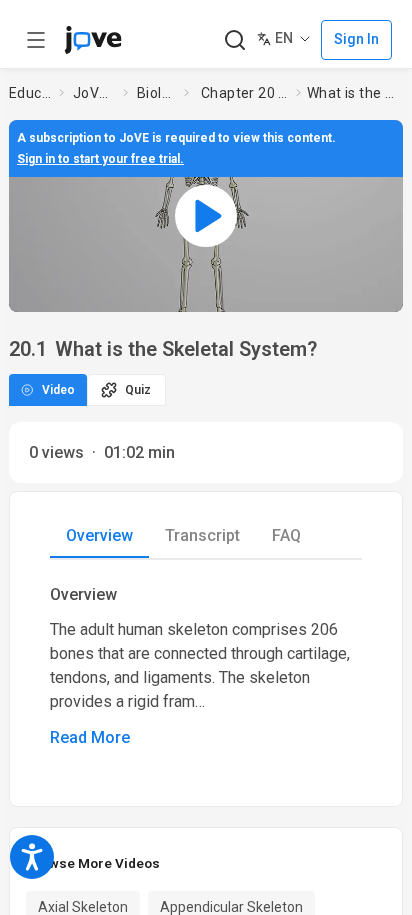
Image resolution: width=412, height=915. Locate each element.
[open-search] (234, 40)
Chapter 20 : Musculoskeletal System (245, 93)
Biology (156, 93)
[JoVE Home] (93, 40)
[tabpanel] (206, 667)
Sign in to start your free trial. (100, 159)
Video (58, 390)
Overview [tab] (99, 535)
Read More (90, 737)
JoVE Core (94, 93)
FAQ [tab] (286, 535)
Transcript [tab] (202, 535)
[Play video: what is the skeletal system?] (206, 216)
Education (30, 93)
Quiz (138, 390)
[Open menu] (36, 40)
